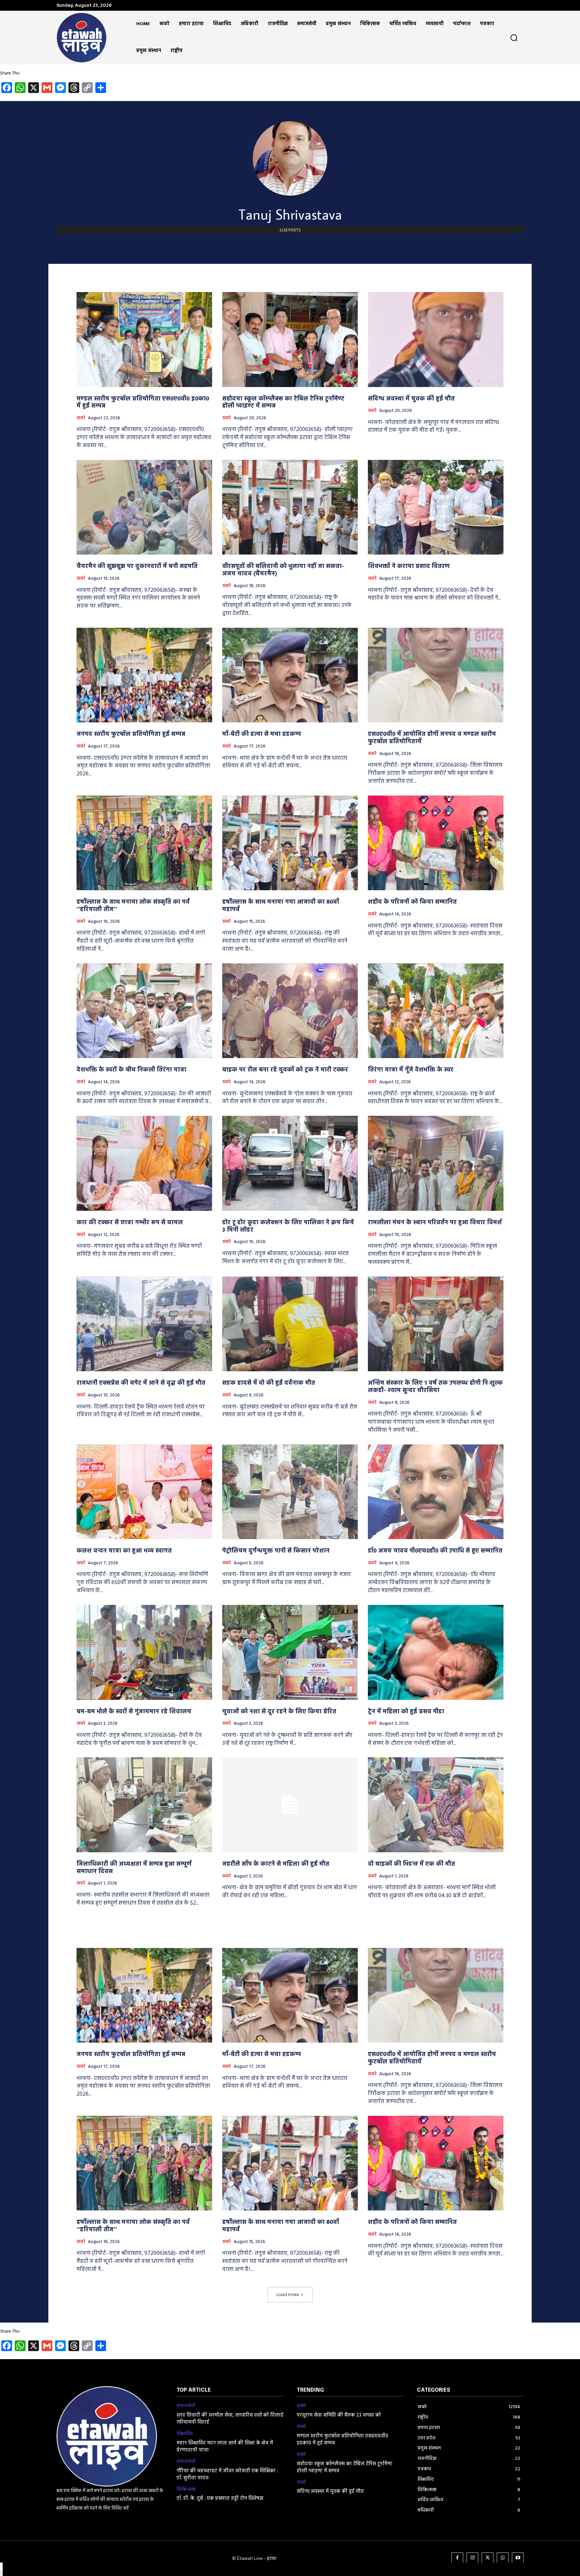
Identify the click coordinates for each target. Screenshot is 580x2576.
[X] (488, 2558)
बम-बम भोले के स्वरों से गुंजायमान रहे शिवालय (134, 1712)
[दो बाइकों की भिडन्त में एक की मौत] (436, 1805)
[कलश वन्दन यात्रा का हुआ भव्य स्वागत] (144, 1492)
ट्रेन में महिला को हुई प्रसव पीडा (406, 1712)
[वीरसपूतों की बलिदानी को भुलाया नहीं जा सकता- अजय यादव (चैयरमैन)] (290, 507)
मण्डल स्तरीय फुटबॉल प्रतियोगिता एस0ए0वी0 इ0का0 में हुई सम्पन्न (143, 403)
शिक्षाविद (185, 2434)
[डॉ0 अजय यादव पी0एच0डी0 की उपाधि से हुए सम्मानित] (436, 1492)
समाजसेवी (186, 2406)
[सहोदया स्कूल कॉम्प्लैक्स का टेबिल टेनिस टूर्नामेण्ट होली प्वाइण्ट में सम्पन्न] (290, 340)
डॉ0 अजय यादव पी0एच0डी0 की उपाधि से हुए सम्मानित (435, 1551)
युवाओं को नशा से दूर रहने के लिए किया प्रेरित (279, 1712)
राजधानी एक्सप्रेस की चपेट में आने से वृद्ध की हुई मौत (141, 1383)
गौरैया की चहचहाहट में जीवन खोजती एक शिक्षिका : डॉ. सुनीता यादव (227, 2474)
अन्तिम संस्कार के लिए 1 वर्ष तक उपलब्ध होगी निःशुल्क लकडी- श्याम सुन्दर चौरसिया (435, 1387)
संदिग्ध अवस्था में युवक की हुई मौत (411, 399)
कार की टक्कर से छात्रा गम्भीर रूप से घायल (130, 1223)
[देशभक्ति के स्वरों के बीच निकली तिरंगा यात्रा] (144, 1011)
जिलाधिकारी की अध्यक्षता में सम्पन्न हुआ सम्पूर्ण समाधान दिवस (134, 1868)
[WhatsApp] (503, 2558)
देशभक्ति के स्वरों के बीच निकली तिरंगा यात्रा (131, 1070)
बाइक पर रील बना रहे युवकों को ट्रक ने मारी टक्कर (285, 1070)
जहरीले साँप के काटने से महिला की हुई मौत (276, 1864)
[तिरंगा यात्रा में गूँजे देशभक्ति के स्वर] (436, 1011)
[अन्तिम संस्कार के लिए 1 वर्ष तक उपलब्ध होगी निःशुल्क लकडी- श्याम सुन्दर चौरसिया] (436, 1324)
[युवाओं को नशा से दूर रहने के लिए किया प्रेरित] (290, 1652)
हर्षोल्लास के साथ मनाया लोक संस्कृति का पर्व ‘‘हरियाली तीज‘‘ (133, 906)
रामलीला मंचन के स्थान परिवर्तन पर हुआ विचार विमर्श (435, 1223)
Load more (288, 2295)
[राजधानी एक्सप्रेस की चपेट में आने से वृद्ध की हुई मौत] (144, 1324)
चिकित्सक (186, 2490)
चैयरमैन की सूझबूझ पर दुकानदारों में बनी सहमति (137, 566)
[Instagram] (472, 2558)
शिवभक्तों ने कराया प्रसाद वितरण (409, 566)
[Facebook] (457, 2558)
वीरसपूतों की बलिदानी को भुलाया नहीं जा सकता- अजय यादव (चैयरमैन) (283, 570)
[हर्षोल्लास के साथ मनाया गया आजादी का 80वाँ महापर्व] (290, 843)
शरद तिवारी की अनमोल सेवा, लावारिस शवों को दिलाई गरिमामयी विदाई (230, 2419)
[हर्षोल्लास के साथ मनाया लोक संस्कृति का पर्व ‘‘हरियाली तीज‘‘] (144, 843)
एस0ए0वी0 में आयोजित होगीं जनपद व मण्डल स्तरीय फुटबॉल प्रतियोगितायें (432, 738)
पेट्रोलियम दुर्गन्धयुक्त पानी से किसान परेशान (276, 1551)
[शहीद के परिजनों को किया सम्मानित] (436, 843)
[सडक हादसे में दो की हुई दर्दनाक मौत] (290, 1324)
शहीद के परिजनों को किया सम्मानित (412, 902)
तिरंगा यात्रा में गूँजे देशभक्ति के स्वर (411, 1070)
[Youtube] (518, 2558)
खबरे (81, 418)
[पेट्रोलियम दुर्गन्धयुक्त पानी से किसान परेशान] (290, 1492)
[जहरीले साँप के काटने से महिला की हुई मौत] (290, 1805)
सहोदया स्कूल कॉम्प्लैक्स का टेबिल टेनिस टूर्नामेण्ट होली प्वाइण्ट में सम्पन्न (283, 403)
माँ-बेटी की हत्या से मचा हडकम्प (262, 734)
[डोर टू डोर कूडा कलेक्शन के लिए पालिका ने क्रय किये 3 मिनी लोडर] (290, 1163)
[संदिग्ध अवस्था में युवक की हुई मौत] (436, 340)
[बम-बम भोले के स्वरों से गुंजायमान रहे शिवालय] (144, 1652)
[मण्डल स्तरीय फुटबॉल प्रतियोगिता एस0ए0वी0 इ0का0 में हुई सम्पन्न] (144, 340)
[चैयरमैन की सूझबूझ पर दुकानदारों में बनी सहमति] (144, 507)
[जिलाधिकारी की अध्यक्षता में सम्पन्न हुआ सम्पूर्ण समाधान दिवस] (144, 1805)
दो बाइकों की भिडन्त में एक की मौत (412, 1864)
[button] (514, 38)
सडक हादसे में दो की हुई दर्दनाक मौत (269, 1383)
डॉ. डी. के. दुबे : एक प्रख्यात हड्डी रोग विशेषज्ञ (220, 2498)
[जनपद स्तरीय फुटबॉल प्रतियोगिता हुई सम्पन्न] (144, 675)
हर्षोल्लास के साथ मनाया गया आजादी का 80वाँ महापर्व (281, 906)
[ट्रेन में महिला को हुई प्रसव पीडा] (436, 1652)
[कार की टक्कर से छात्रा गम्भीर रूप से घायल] (144, 1163)
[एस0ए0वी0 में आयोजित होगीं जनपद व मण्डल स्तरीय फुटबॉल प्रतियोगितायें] (436, 675)
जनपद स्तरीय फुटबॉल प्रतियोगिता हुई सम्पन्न (131, 734)
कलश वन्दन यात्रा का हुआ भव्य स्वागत (124, 1551)
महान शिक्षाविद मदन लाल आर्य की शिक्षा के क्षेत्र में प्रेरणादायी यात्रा (225, 2447)
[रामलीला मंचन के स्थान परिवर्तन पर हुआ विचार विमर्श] (436, 1163)
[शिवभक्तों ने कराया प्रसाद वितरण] (436, 507)
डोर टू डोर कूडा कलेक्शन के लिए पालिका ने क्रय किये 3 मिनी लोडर (288, 1226)
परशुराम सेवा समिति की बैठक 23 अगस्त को (339, 2415)
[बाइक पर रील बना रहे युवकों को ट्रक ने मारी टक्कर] (290, 1011)
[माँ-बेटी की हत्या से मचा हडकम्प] (290, 675)
